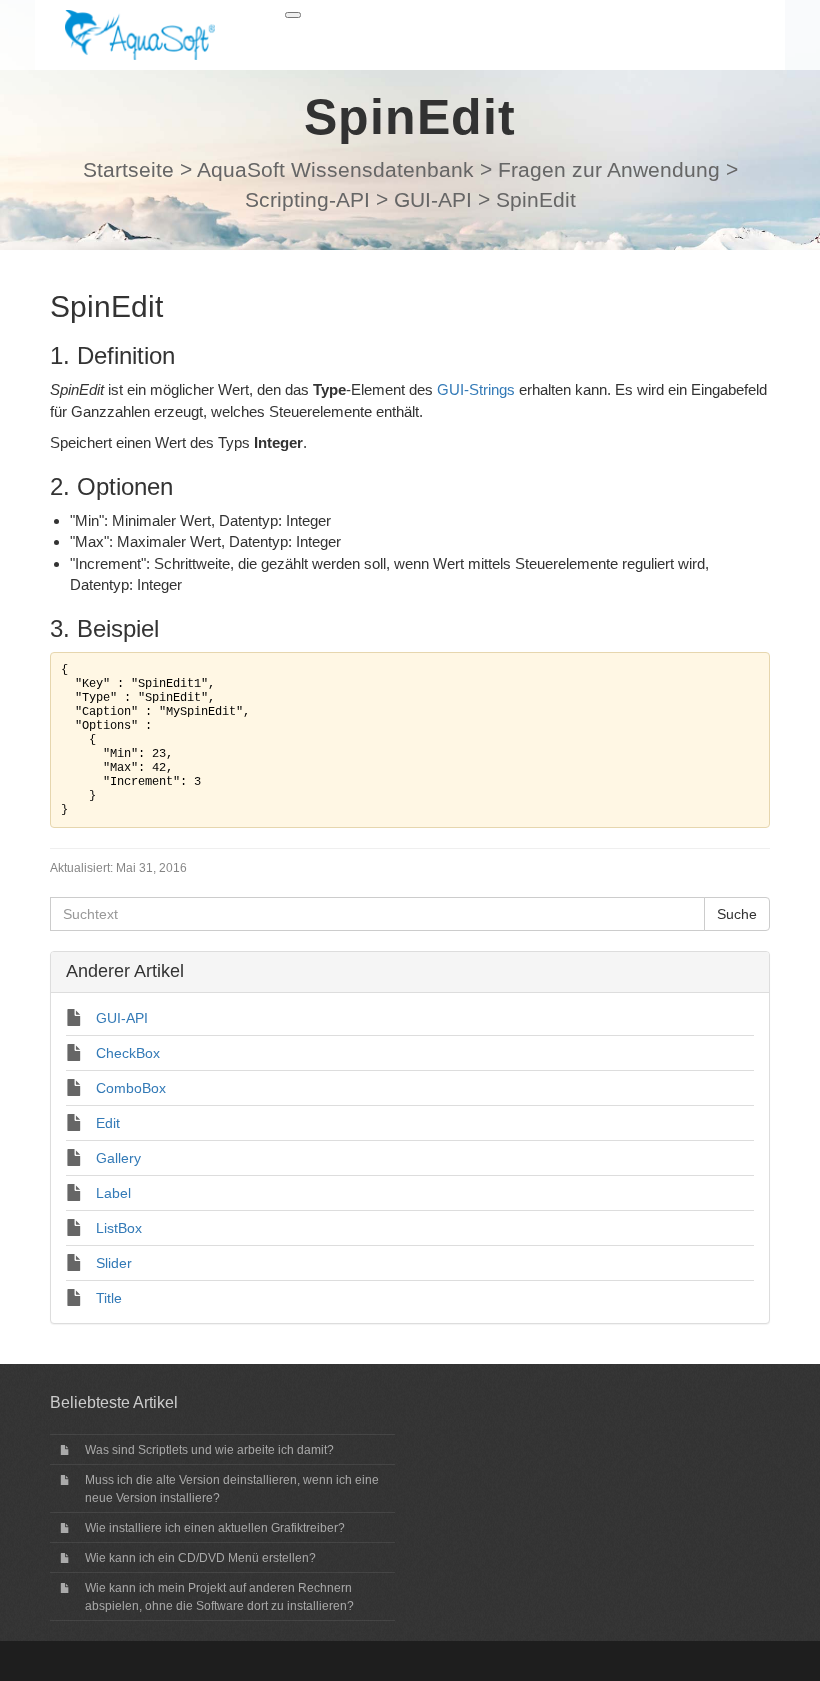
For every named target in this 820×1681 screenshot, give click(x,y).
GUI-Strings (476, 389)
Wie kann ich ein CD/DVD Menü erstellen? (200, 1558)
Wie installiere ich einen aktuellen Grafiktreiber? (215, 1528)
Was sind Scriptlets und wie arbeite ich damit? (209, 1450)
